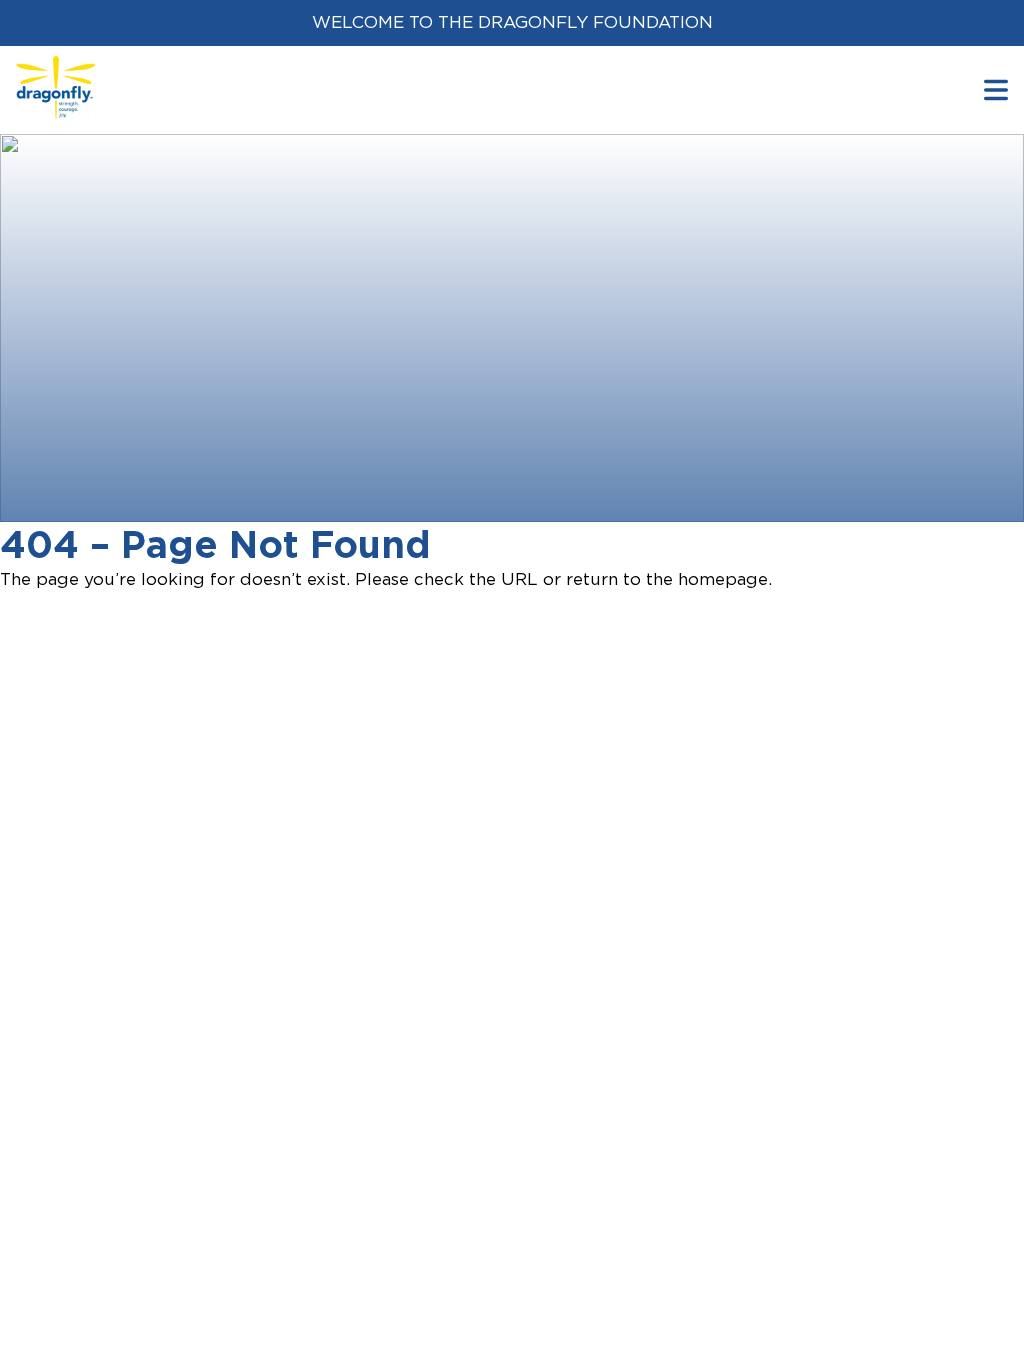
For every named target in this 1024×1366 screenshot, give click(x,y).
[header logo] (56, 68)
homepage (723, 579)
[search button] (996, 89)
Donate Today (126, 459)
